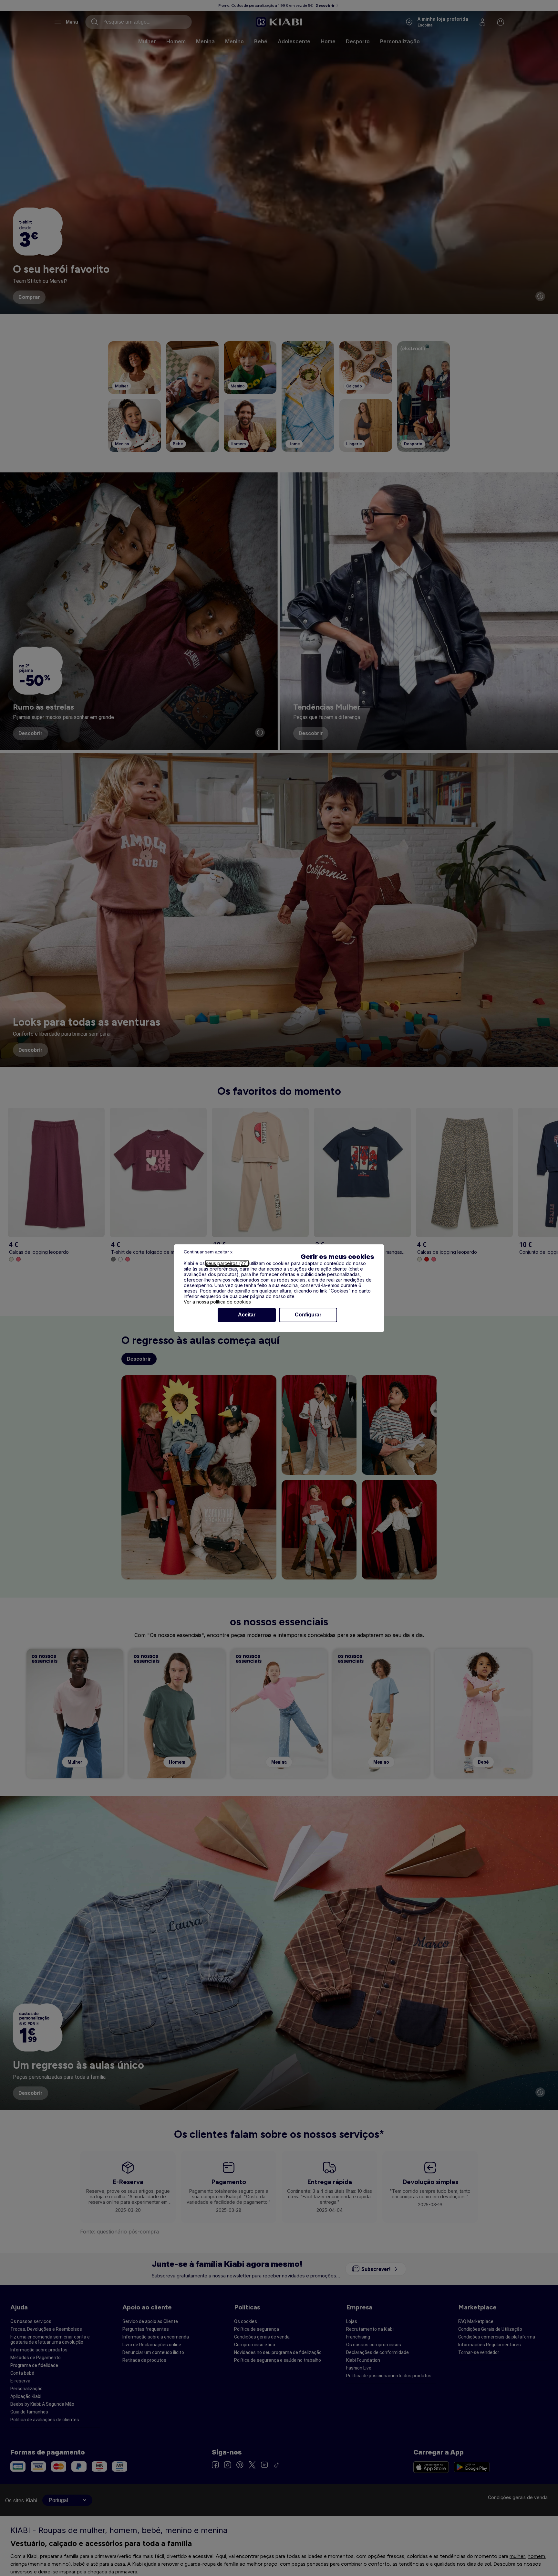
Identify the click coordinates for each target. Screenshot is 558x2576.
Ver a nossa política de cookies (217, 1302)
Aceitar (247, 1315)
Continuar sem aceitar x (208, 1252)
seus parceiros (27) (227, 1263)
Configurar (308, 1315)
